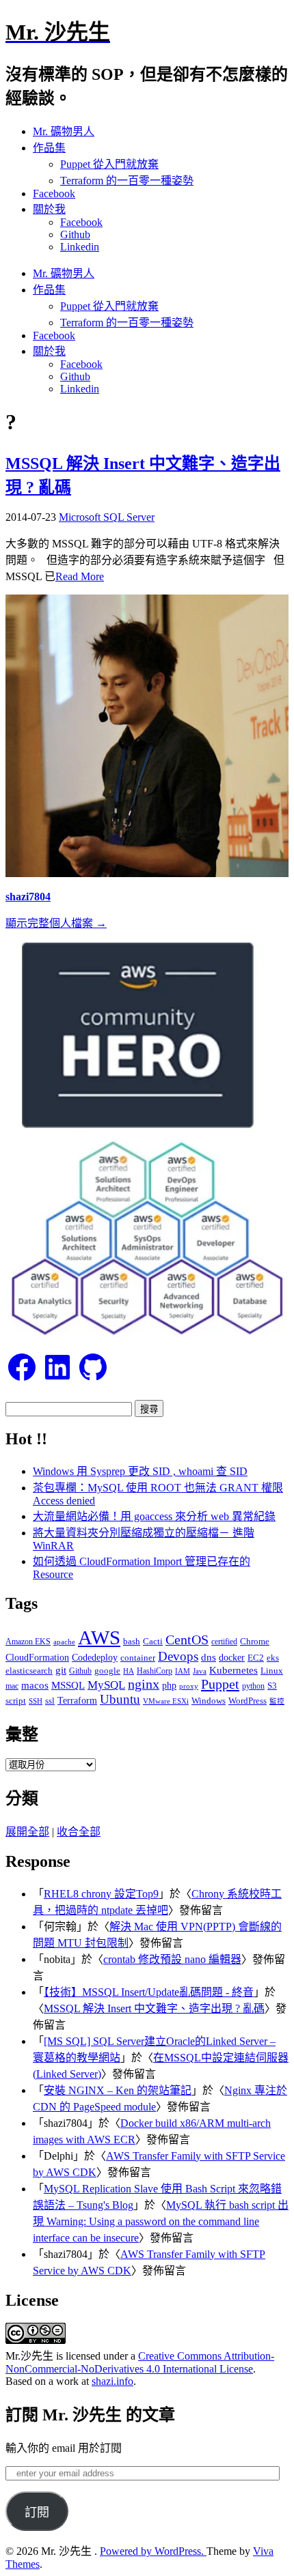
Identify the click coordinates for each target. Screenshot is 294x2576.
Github (75, 234)
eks (273, 1658)
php (169, 1685)
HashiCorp (155, 1671)
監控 (277, 1701)
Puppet (220, 1684)
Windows (209, 1701)
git (61, 1670)
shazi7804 (28, 897)
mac (12, 1686)
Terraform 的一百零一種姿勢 (127, 181)
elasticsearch (29, 1671)
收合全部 (79, 1832)
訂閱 (37, 2513)
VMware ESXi (166, 1701)
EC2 (256, 1658)
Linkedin (80, 247)
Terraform (77, 1701)
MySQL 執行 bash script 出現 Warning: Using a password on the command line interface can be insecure (161, 2221)
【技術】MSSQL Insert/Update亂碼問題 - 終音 (149, 1992)
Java (200, 1671)
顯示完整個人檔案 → (56, 923)
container (138, 1658)
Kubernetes (233, 1670)
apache (64, 1642)
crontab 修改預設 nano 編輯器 (172, 1959)
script (16, 1701)
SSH (36, 1701)
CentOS (187, 1640)
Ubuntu (120, 1699)
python (253, 1686)
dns (209, 1657)
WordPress (248, 1701)
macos (35, 1685)
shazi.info (112, 2381)
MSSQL (68, 1685)
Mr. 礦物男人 (64, 131)
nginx (144, 1684)
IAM (183, 1671)
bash (132, 1642)
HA (129, 1671)
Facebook (54, 194)
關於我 (49, 209)
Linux (272, 1671)
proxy (189, 1686)
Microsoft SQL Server (107, 517)
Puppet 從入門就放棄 (109, 164)
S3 (272, 1686)
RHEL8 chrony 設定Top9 (101, 1894)
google (107, 1671)
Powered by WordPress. (153, 2551)
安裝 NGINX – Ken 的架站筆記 (118, 2090)
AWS (99, 1637)
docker (232, 1657)
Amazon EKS (28, 1642)
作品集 (49, 148)
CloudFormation (37, 1658)
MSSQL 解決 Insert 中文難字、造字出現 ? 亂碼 (154, 2008)
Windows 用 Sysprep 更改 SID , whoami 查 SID (140, 1471)
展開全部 (27, 1832)
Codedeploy (95, 1658)
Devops (178, 1656)
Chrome (255, 1641)
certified (224, 1642)
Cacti (153, 1641)
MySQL (106, 1685)
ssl (50, 1701)
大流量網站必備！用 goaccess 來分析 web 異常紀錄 (154, 1516)
